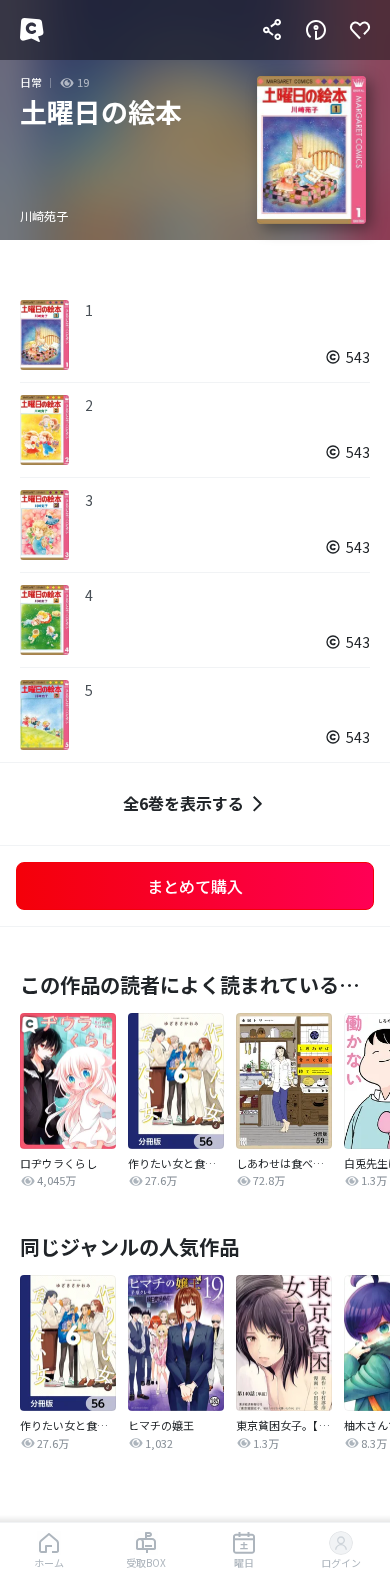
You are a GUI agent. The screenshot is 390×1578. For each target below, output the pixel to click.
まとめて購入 (195, 886)
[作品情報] (316, 30)
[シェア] (272, 30)
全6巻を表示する (183, 803)
